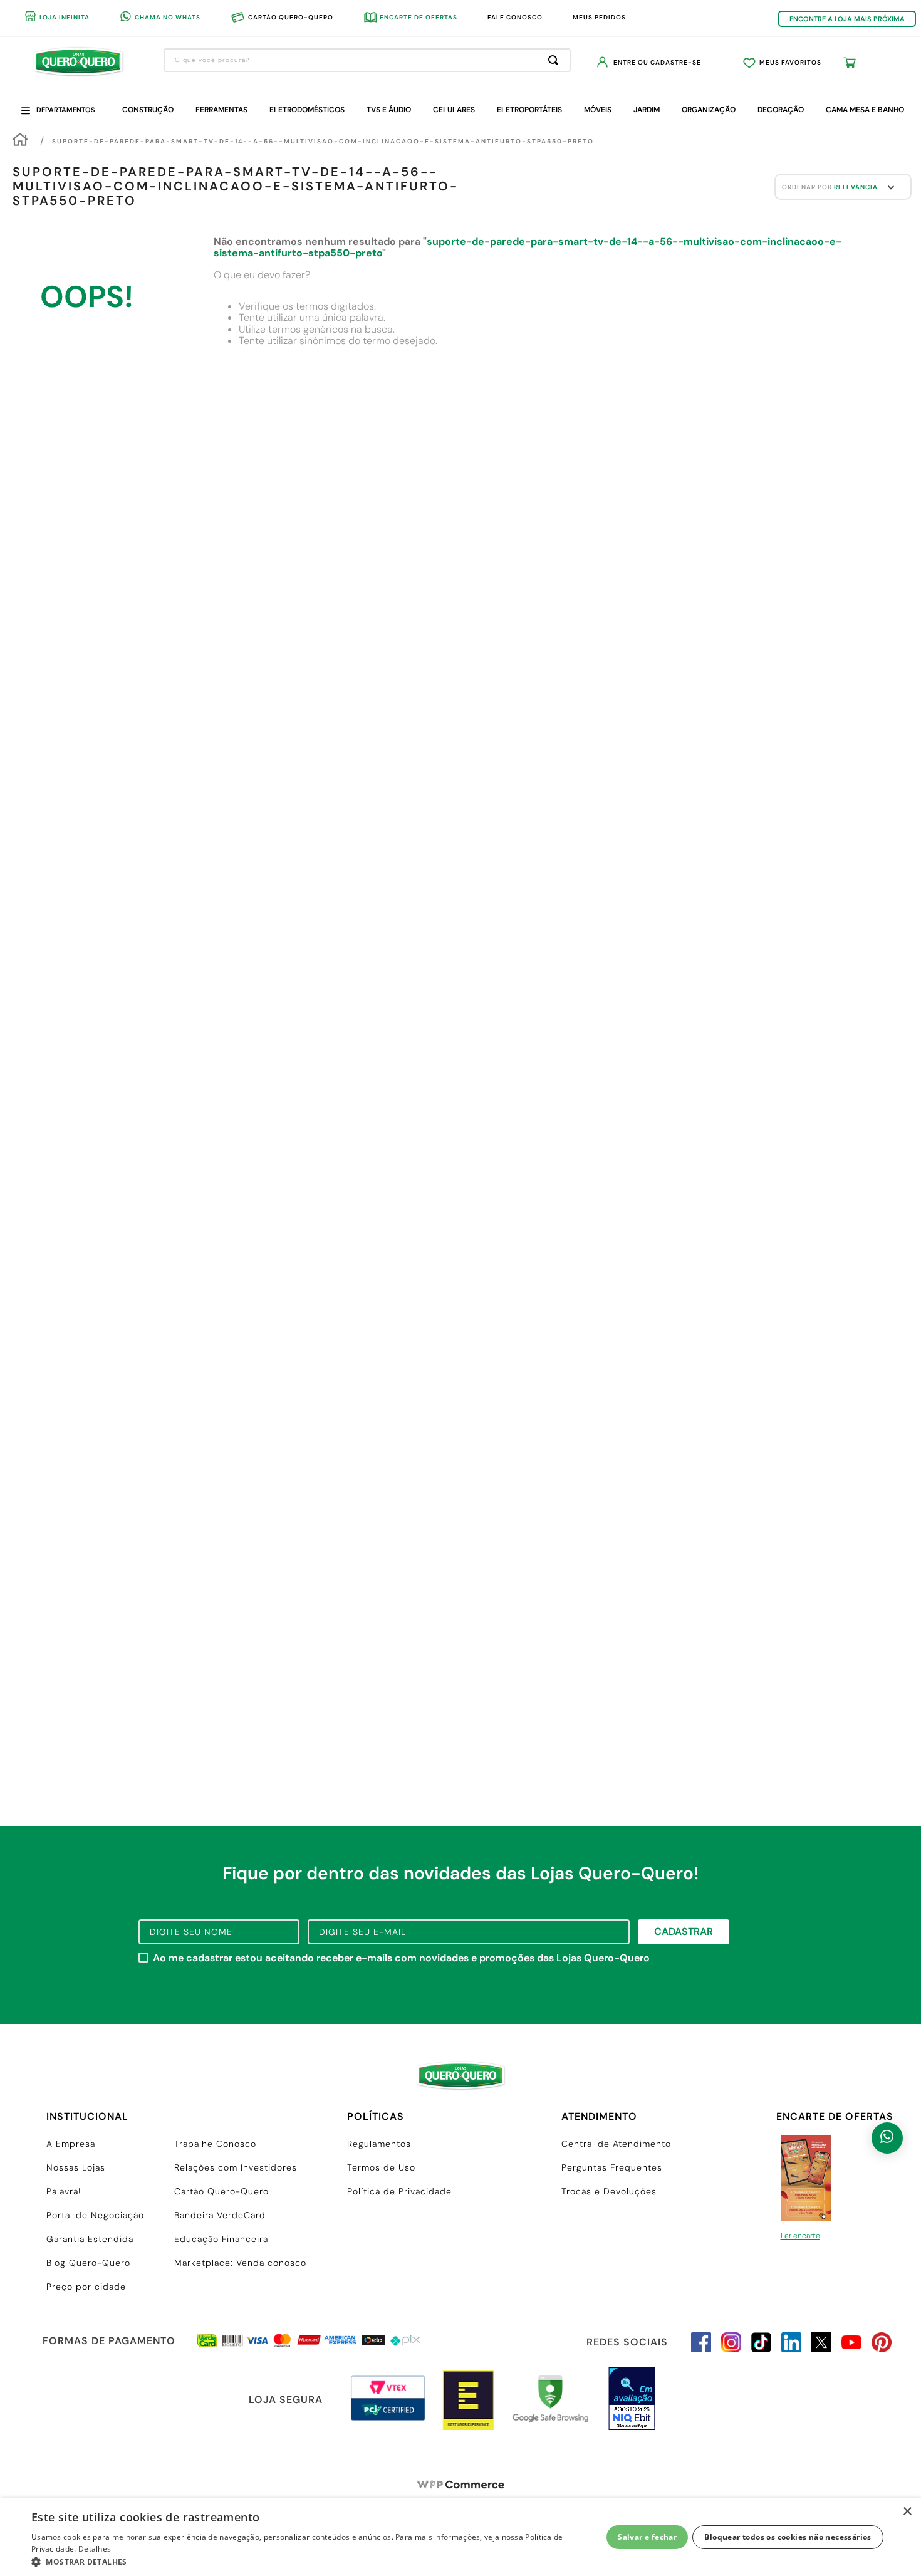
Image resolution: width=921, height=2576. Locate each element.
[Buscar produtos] (556, 60)
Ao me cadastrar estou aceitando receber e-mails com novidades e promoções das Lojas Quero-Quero (401, 1958)
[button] (308, 2561)
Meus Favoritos (790, 62)
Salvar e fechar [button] (647, 2537)
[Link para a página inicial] (20, 141)
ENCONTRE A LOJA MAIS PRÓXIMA (847, 19)
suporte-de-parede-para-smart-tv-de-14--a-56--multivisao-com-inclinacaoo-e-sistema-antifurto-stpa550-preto (323, 141)
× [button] (907, 2512)
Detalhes (95, 2549)
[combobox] (367, 60)
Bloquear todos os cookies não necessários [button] (788, 2537)
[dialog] (460, 2537)
